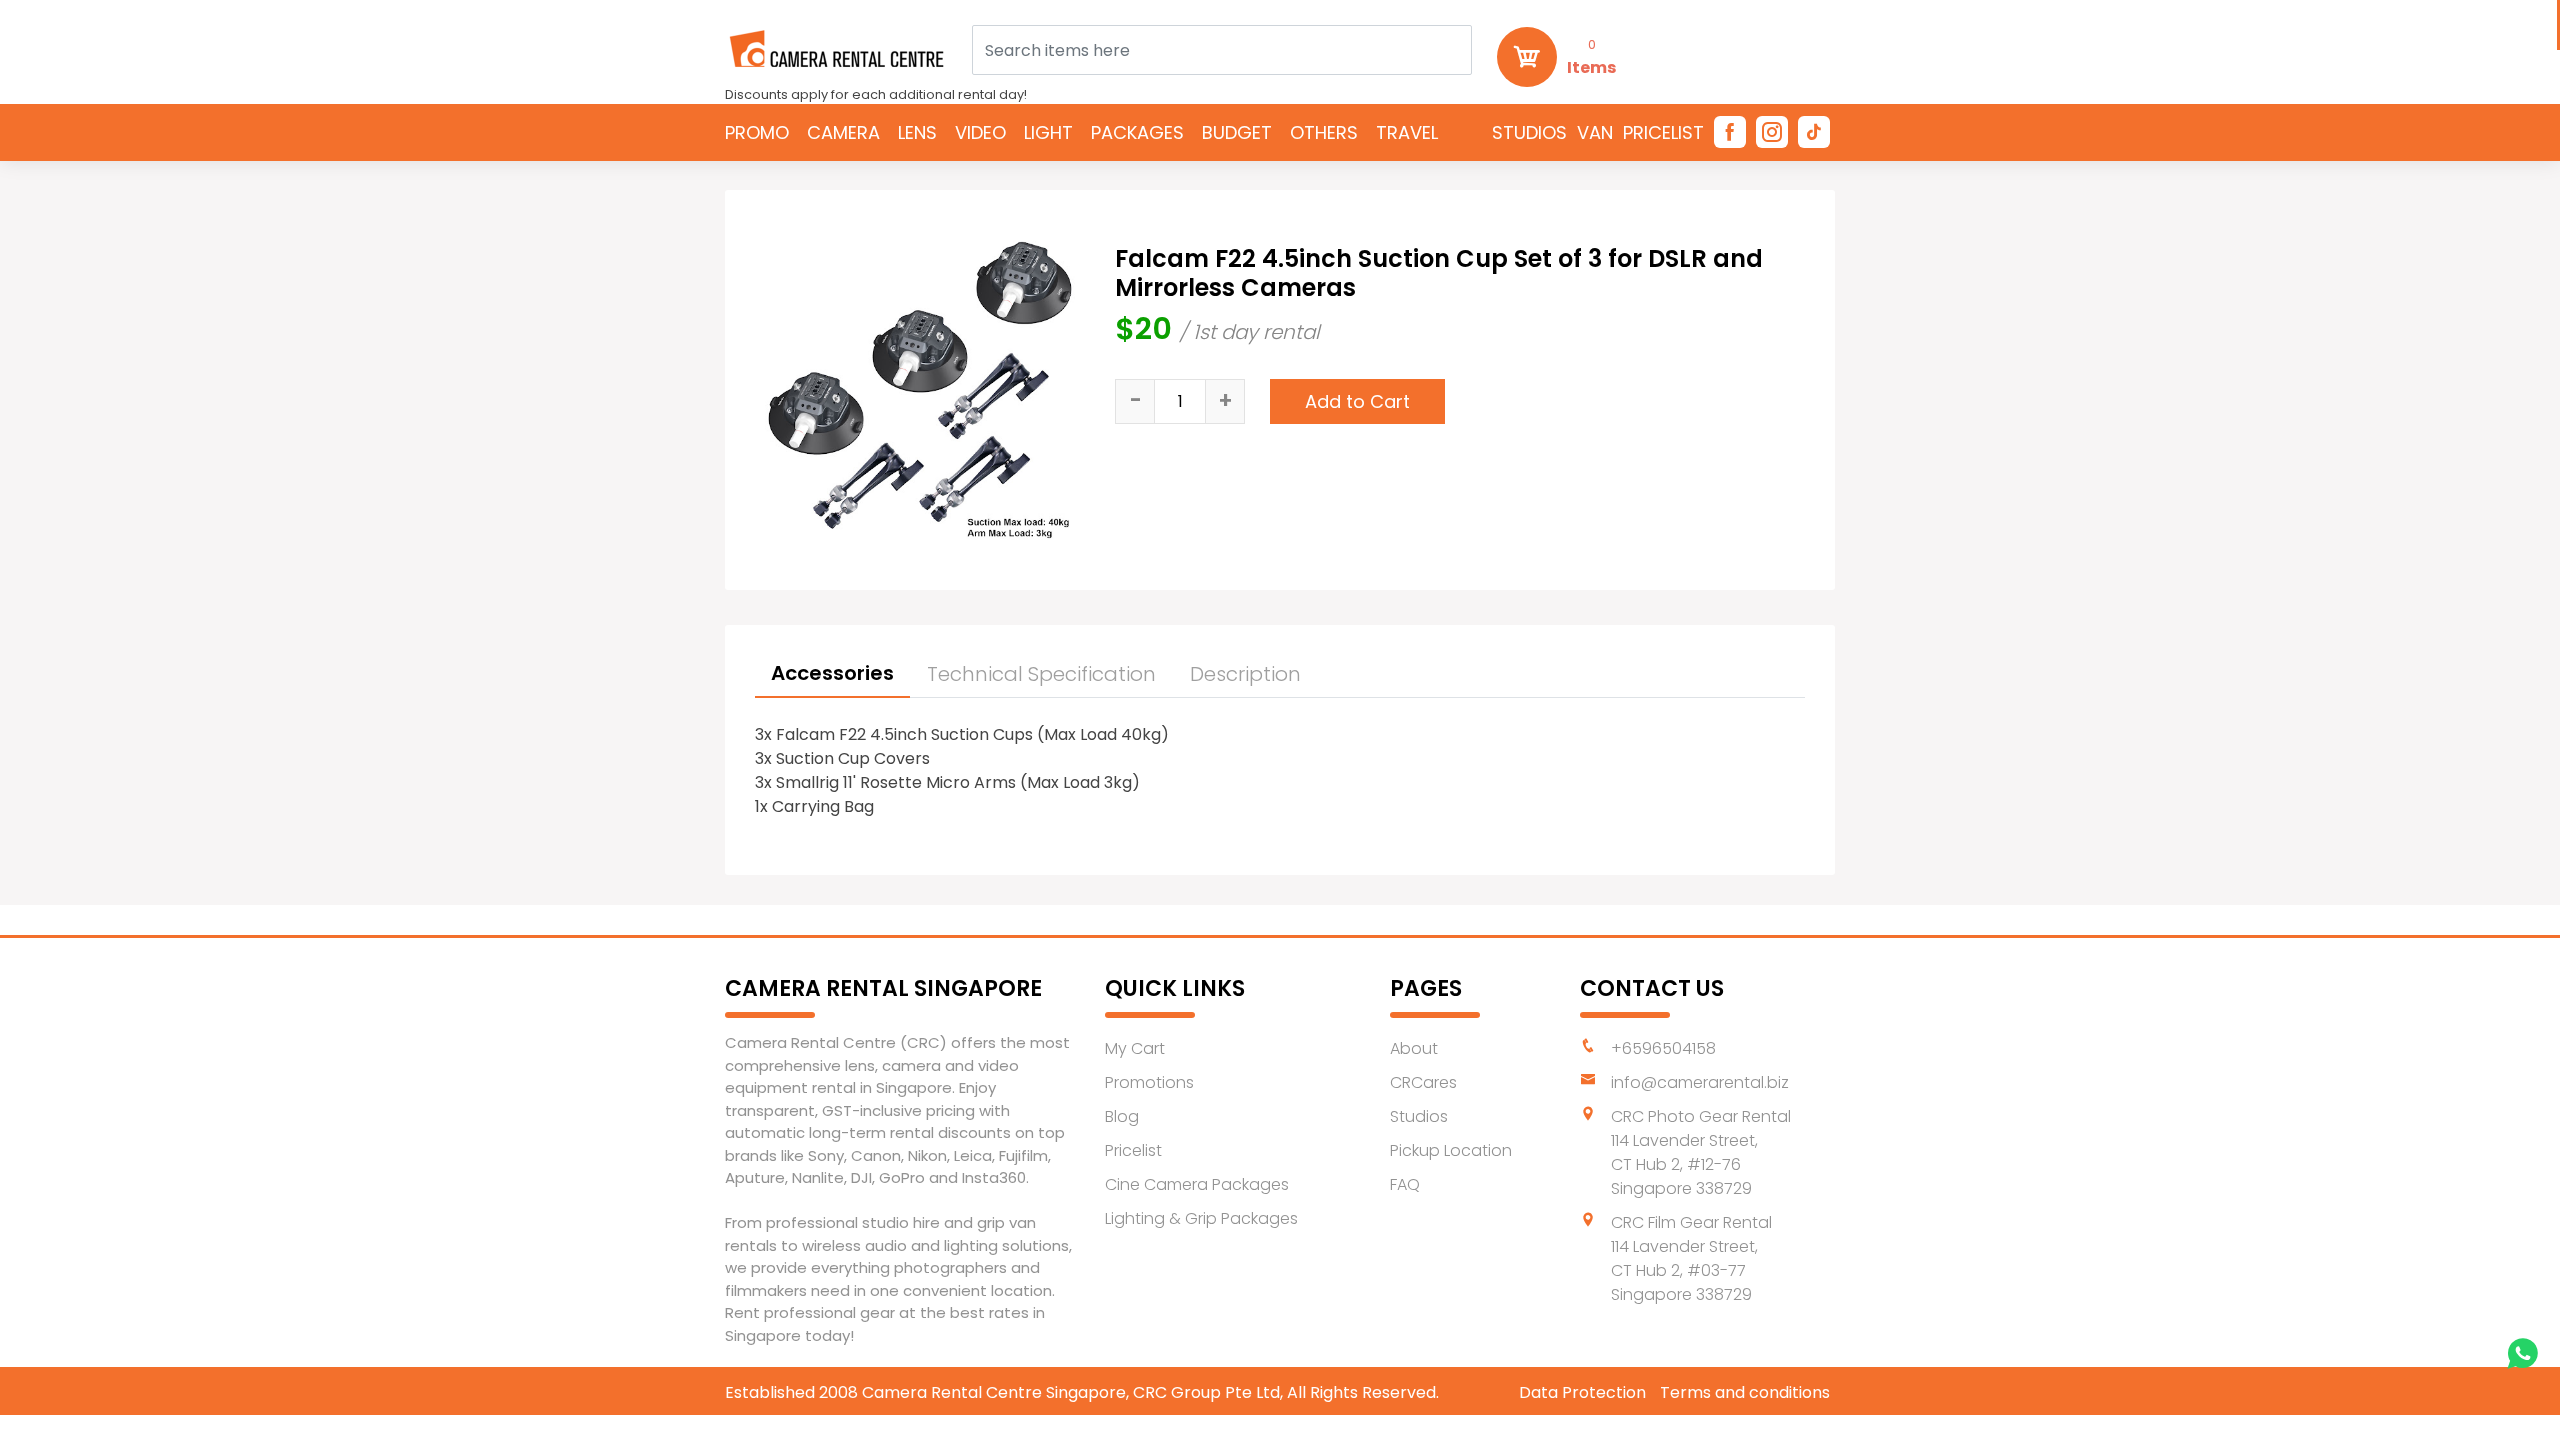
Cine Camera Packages (1197, 1184)
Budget (1237, 132)
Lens (917, 132)
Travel (1407, 132)
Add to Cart (1357, 401)
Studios (1529, 132)
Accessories (832, 673)
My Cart (1135, 1048)
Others (1324, 132)
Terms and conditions (1745, 1392)
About (1414, 1048)
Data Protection (1582, 1392)
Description (1245, 674)
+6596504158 (1663, 1048)
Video (980, 132)
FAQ (1405, 1184)
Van (1595, 132)
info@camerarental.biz (1700, 1082)
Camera (843, 132)
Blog (1122, 1116)
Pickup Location (1451, 1150)
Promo (757, 132)
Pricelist (1663, 132)
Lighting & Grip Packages (1201, 1218)
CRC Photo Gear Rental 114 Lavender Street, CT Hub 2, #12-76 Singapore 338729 (1701, 1152)
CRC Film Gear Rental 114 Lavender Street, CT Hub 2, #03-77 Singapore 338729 (1691, 1258)
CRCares (1423, 1082)
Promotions (1149, 1082)
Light (1048, 132)
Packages (1137, 132)
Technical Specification (1041, 674)
